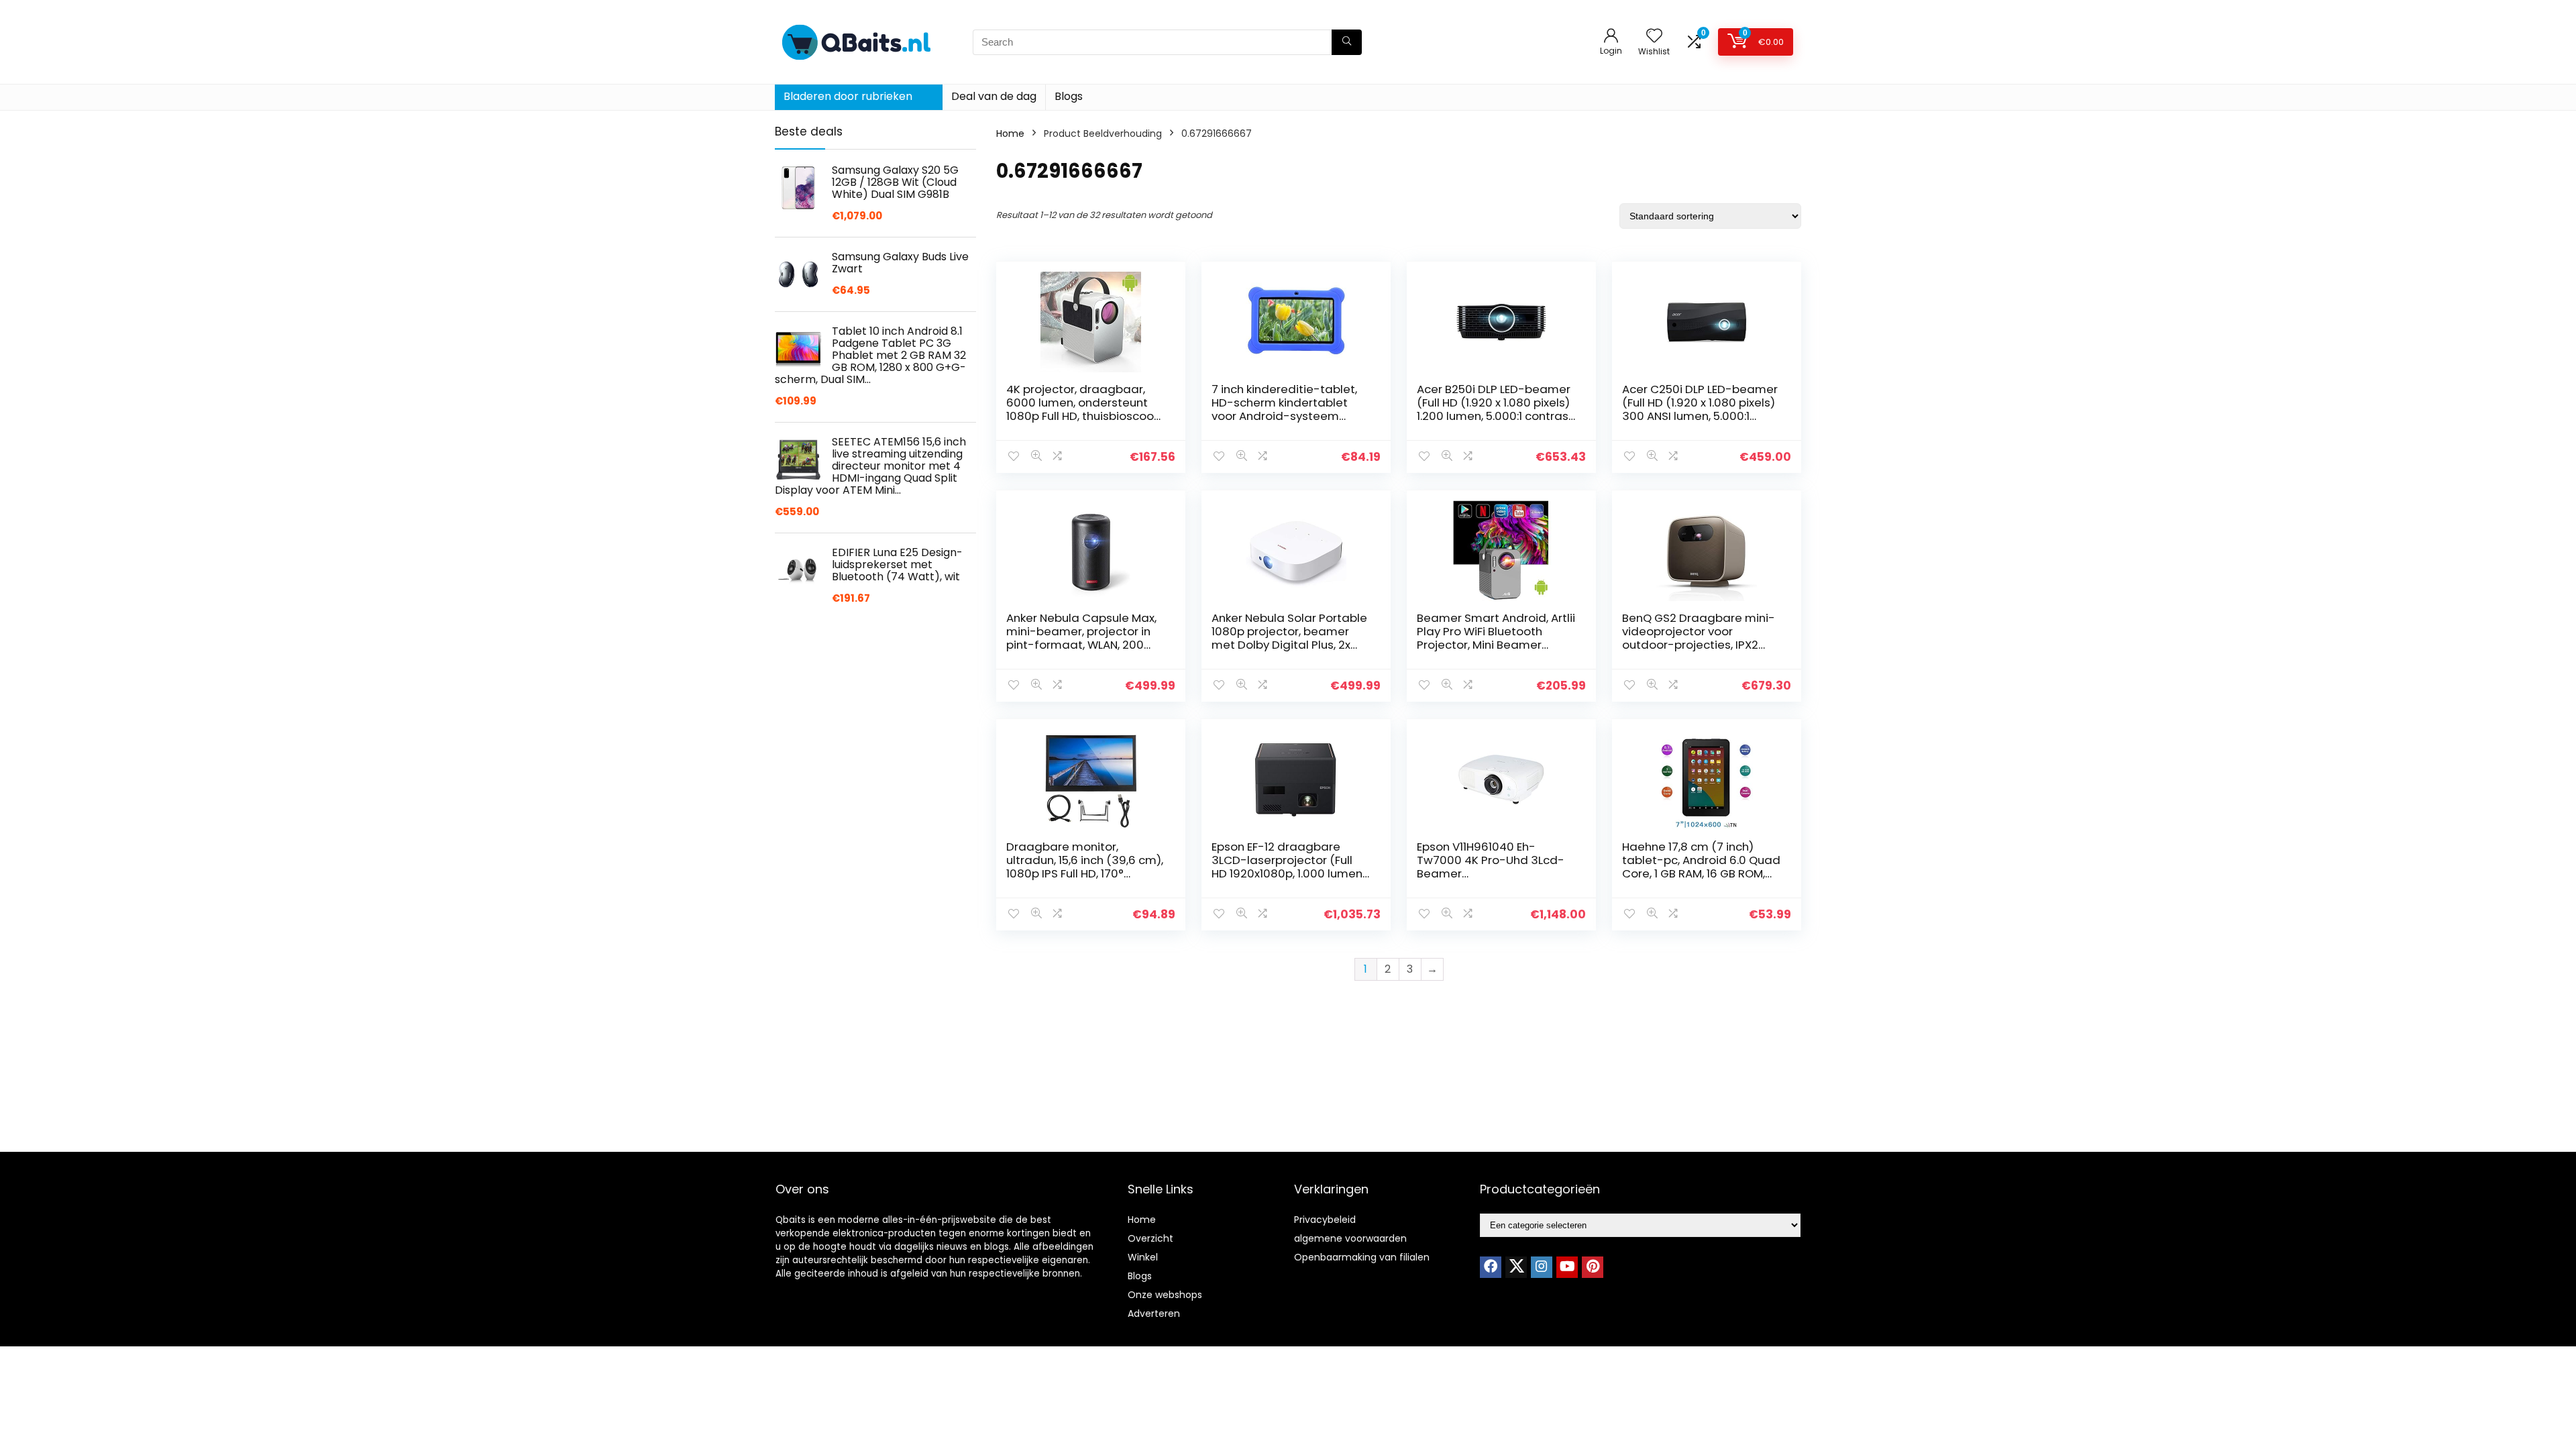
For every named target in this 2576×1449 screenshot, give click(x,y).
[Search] (1347, 42)
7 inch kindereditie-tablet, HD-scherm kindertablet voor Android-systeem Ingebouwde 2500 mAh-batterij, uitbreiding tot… (1284, 416)
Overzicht (1150, 1238)
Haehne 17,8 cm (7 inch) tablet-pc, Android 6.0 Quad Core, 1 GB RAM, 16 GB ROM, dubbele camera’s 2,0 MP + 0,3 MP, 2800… (1701, 873)
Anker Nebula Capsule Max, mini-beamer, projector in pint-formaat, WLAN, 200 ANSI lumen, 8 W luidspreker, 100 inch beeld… (1083, 645)
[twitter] (1516, 1267)
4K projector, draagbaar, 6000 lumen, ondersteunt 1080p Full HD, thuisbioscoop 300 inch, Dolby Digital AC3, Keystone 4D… (1084, 416)
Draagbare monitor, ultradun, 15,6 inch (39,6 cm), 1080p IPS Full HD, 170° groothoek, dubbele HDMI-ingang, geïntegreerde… (1085, 873)
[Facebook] (1491, 1267)
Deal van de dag (994, 96)
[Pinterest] (1593, 1267)
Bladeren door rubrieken (848, 96)
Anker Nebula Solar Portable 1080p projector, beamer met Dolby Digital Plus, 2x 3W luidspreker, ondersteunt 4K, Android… (1290, 645)
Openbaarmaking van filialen (1362, 1257)
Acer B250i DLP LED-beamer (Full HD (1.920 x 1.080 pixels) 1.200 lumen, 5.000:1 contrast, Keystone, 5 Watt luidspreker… (1496, 416)
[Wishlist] (1654, 37)
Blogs (1069, 96)
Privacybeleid (1325, 1220)
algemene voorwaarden (1350, 1238)
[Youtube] (1567, 1267)
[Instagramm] (1542, 1267)
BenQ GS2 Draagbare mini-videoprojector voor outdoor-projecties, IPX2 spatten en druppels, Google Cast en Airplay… (1699, 645)
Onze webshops (1165, 1295)
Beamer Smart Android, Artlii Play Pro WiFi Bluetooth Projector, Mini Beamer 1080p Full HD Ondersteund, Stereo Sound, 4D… (1496, 645)
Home (1010, 133)
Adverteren (1154, 1313)
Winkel (1143, 1257)
